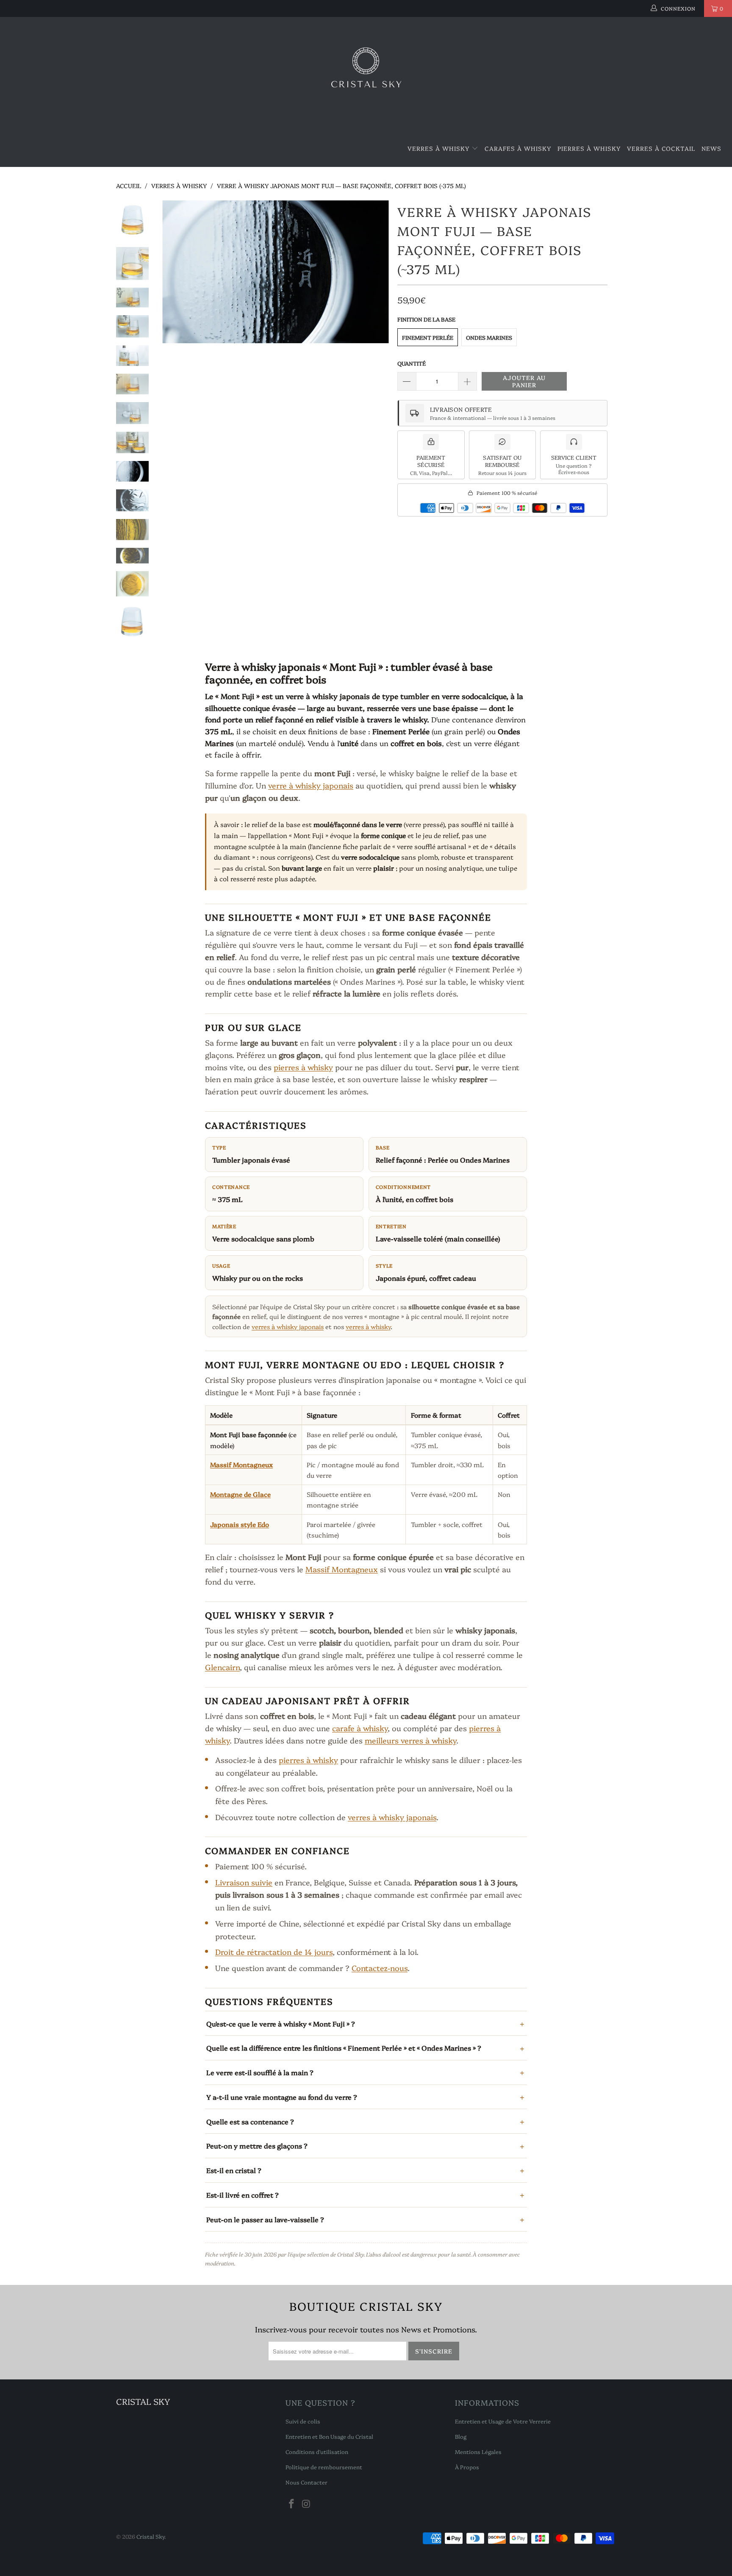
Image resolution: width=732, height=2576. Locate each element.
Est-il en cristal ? (234, 2170)
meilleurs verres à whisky (410, 1740)
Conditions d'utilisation (317, 2451)
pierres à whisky (303, 1067)
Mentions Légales (478, 2451)
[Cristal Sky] (366, 74)
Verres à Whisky (439, 148)
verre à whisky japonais (311, 785)
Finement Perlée (428, 337)
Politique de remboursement (324, 2467)
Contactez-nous (380, 1968)
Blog (461, 2436)
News (711, 148)
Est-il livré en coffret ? (243, 2195)
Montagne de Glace (240, 1494)
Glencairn (222, 1667)
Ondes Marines (489, 337)
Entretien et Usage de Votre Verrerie (503, 2421)
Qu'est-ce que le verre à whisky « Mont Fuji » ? (281, 2024)
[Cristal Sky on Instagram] (307, 2504)
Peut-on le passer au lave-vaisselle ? (265, 2219)
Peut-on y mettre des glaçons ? (257, 2146)
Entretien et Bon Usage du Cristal (329, 2436)
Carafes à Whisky (518, 148)
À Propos (467, 2467)
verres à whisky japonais (288, 1326)
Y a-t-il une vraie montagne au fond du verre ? (282, 2097)
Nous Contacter (306, 2482)
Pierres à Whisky (589, 148)
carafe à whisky (360, 1728)
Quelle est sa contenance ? (250, 2121)
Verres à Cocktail (661, 148)
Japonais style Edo (240, 1524)
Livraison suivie (244, 1882)
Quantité (412, 363)
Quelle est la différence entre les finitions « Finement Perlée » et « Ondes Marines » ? (344, 2048)
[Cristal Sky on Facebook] (292, 2504)
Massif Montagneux (241, 1464)
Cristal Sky (150, 2536)
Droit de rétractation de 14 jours (274, 1952)
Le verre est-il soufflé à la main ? (260, 2072)
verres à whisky (368, 1326)
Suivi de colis (303, 2421)
